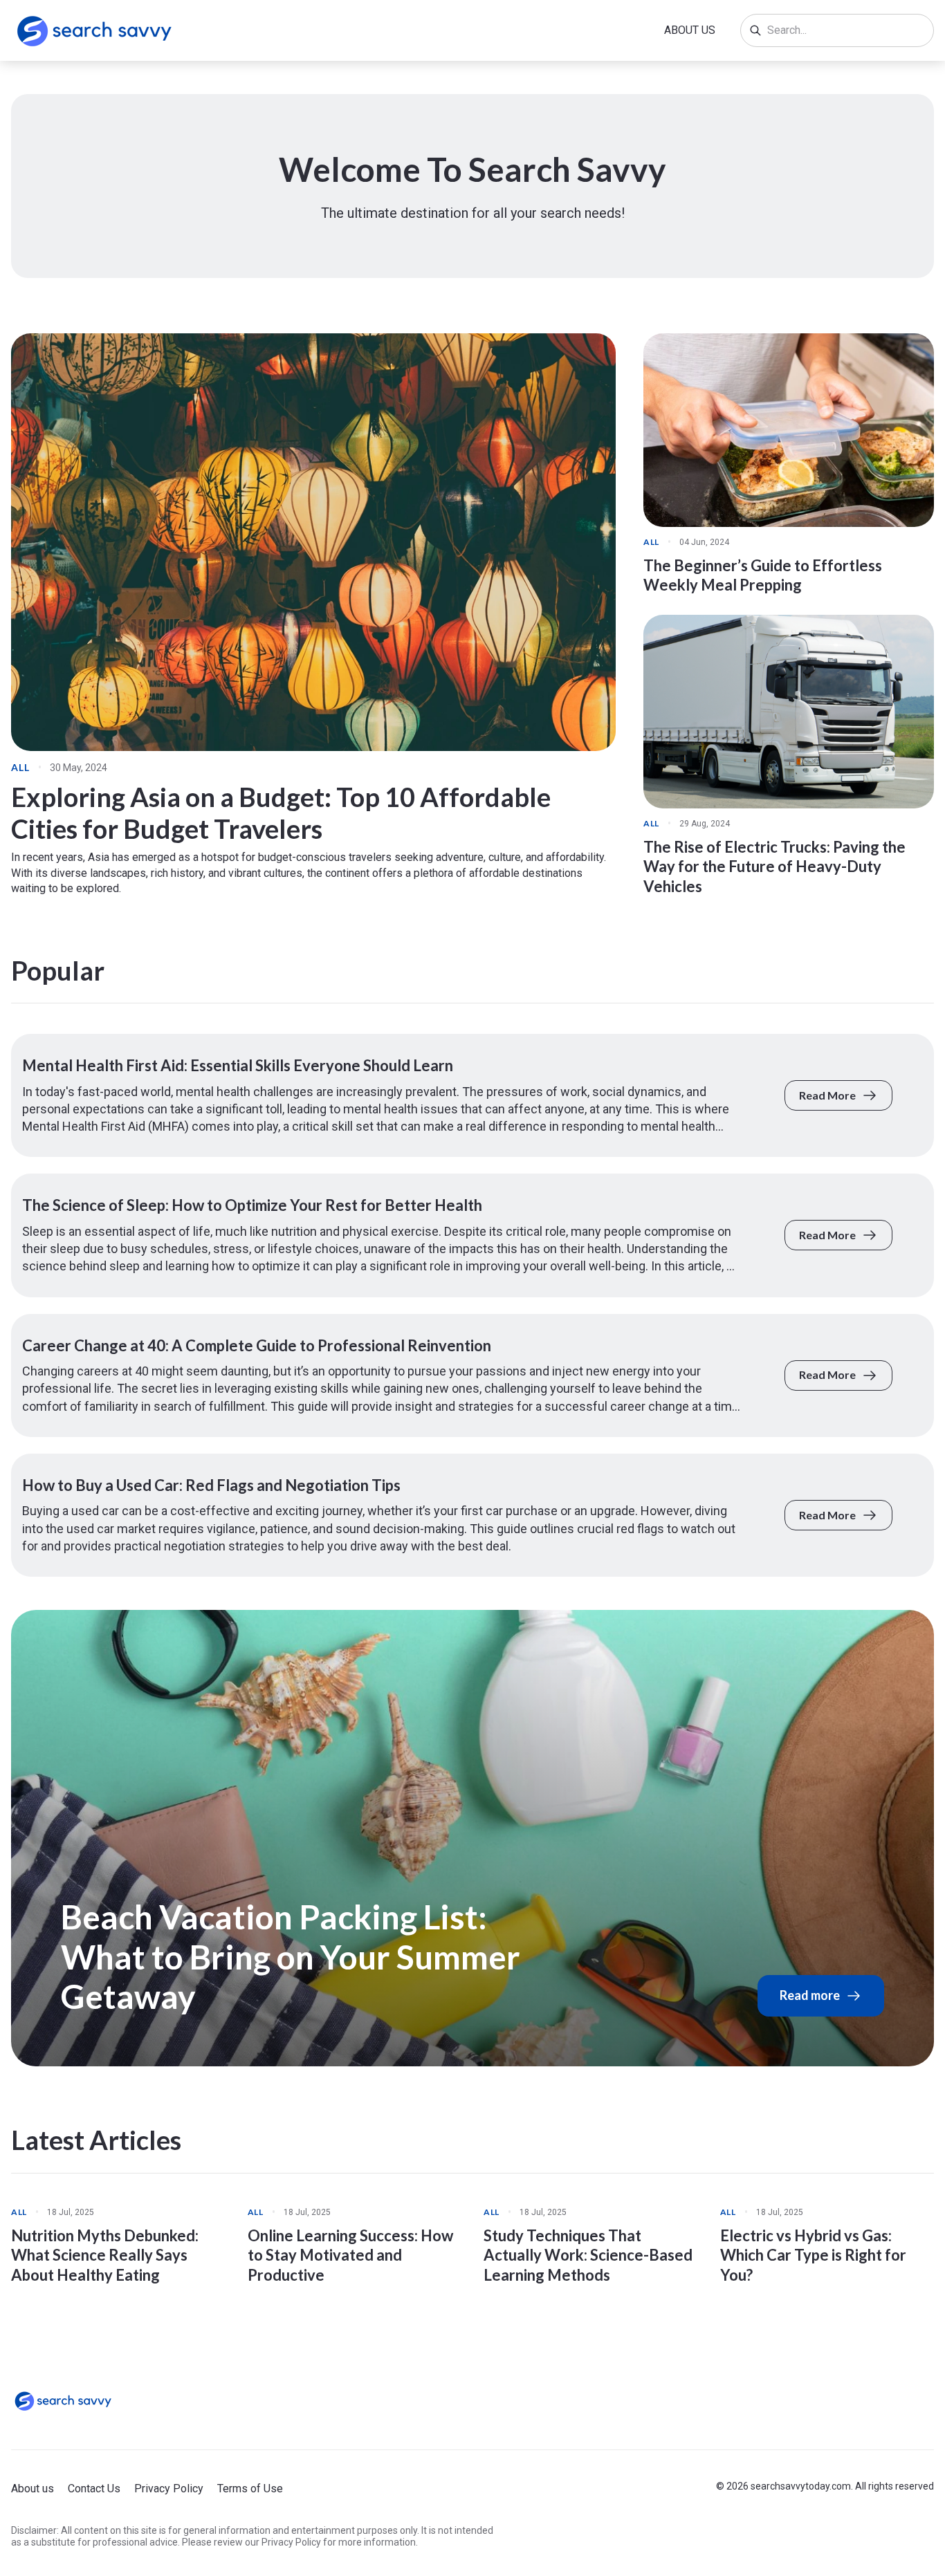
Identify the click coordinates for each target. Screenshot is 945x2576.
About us (690, 30)
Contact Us (94, 2489)
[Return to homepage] (63, 2401)
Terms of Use (250, 2489)
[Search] (755, 30)
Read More (827, 1095)
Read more (810, 1995)
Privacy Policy (169, 2489)
